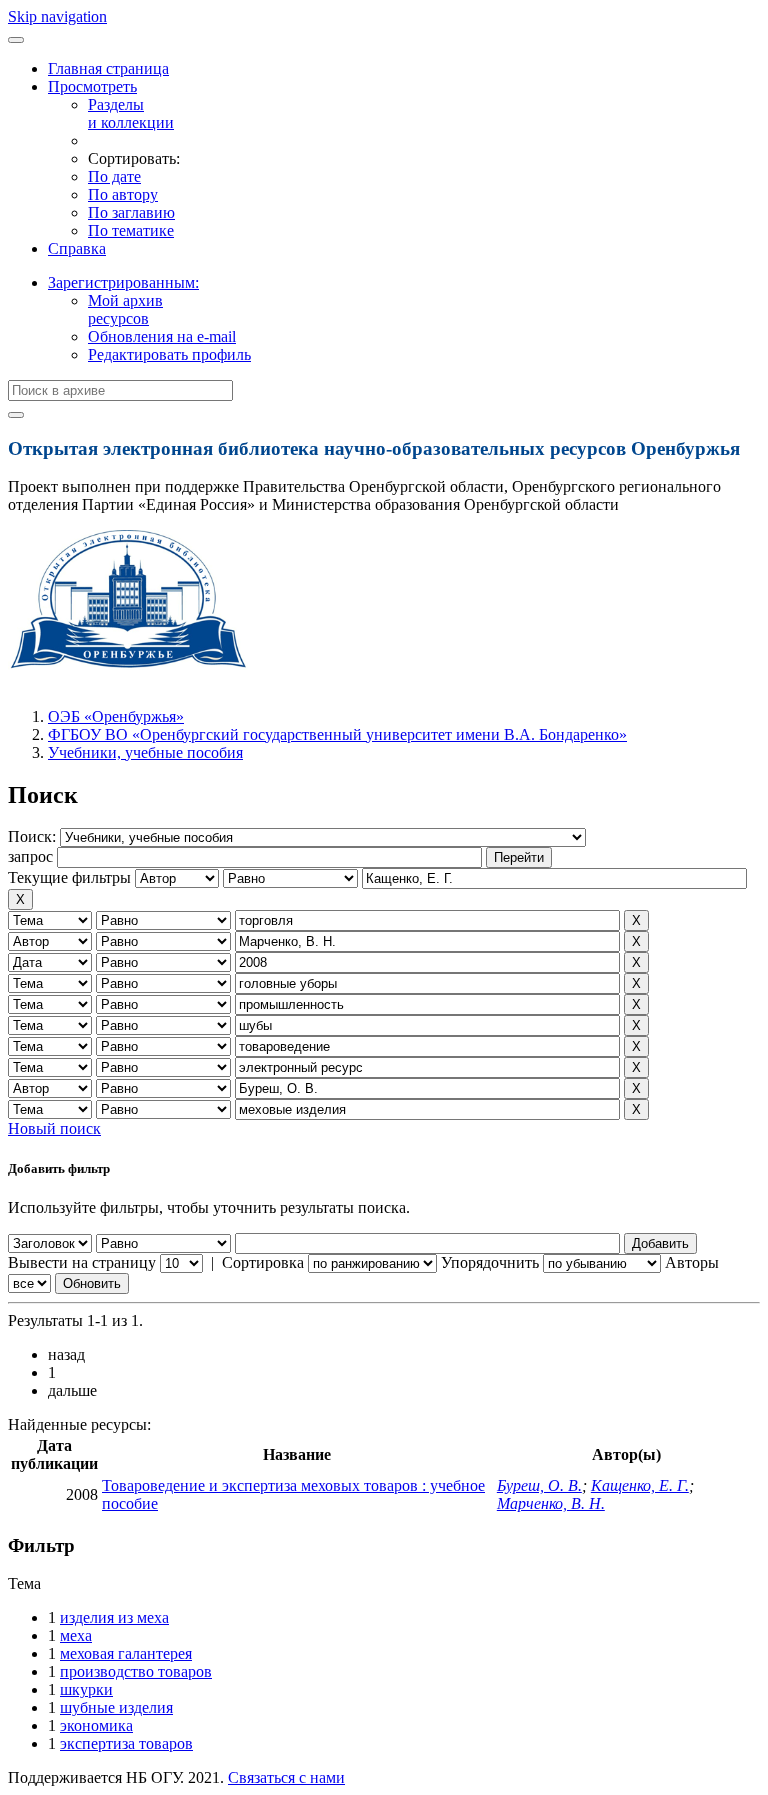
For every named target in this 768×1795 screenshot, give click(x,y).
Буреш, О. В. (539, 1485)
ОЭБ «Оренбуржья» (116, 716)
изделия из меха (114, 1617)
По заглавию (131, 212)
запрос (30, 856)
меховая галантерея (126, 1653)
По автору (123, 194)
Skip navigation (57, 16)
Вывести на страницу (82, 1262)
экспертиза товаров (126, 1743)
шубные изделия (116, 1707)
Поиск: (34, 836)
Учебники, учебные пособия (145, 752)
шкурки (86, 1689)
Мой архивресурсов (125, 309)
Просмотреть (92, 86)
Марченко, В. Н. (551, 1503)
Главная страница (108, 68)
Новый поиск (54, 1128)
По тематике (131, 230)
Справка (77, 248)
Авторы (692, 1262)
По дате (114, 176)
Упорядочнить (490, 1262)
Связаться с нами (286, 1777)
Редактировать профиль (169, 354)
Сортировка (263, 1262)
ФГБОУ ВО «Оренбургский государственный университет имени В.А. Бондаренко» (337, 734)
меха (76, 1635)
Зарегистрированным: (123, 282)
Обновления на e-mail (162, 336)
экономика (96, 1725)
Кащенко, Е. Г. (640, 1485)
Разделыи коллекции (131, 113)
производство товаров (136, 1671)
